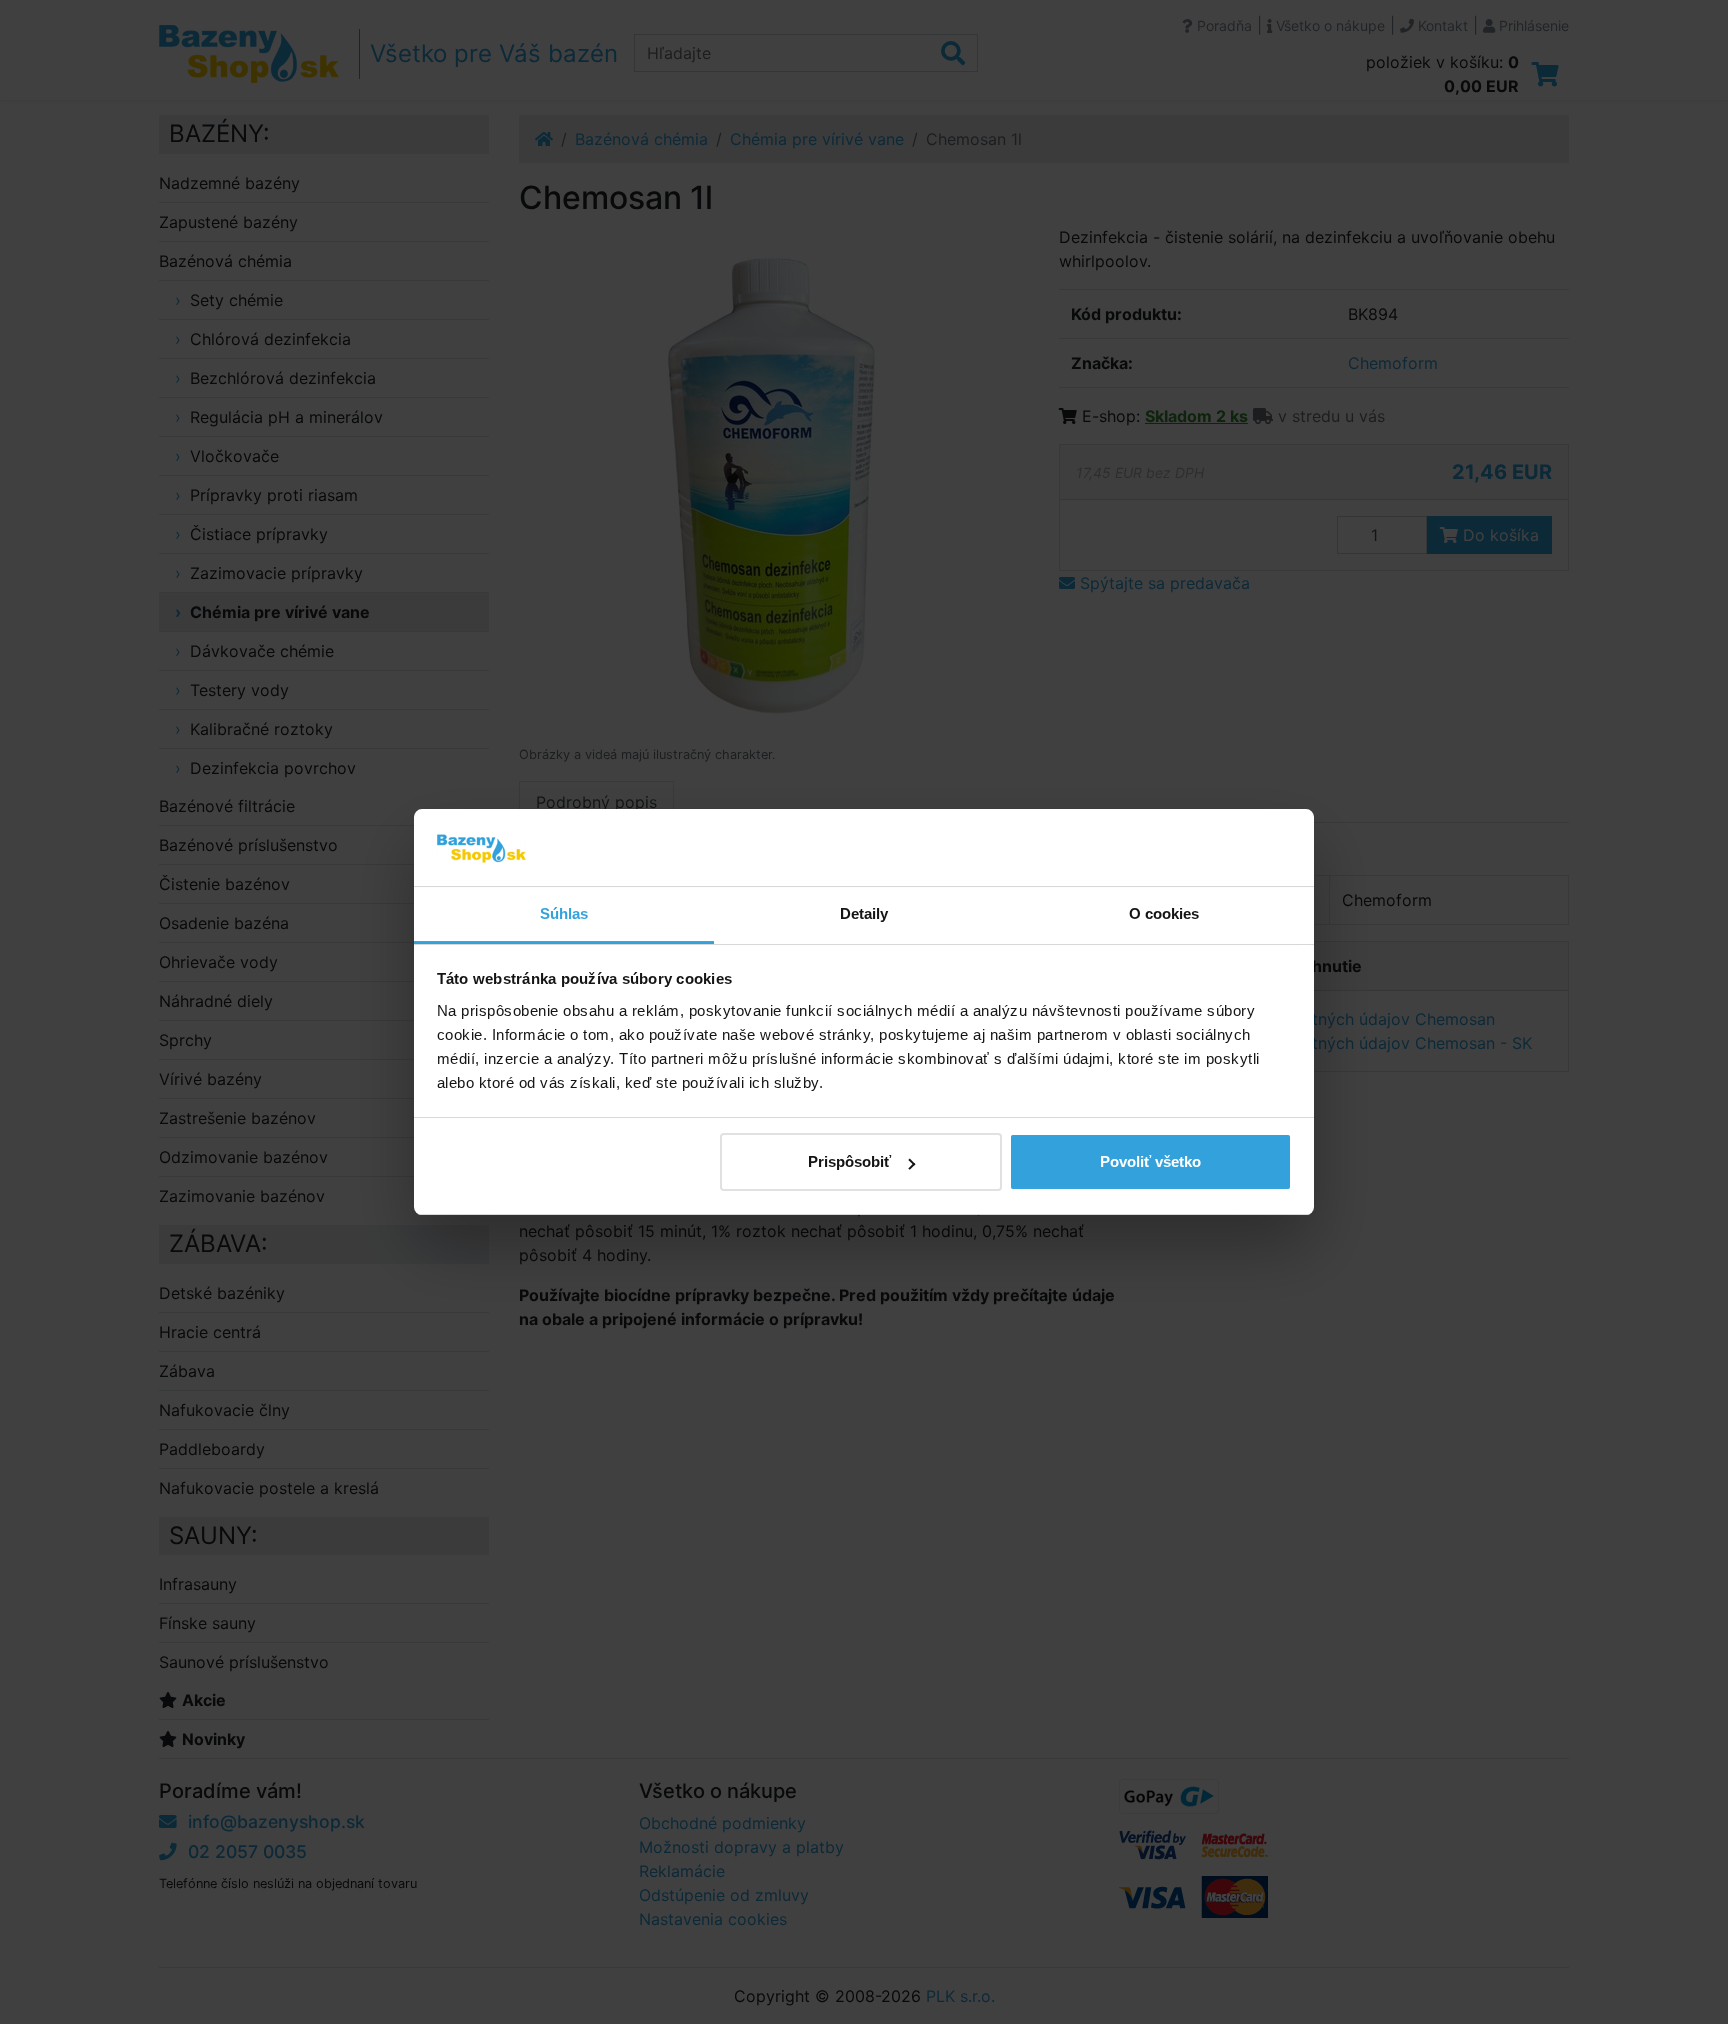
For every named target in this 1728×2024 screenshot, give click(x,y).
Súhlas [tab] (564, 913)
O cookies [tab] (1164, 913)
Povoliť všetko (1150, 1161)
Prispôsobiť (849, 1161)
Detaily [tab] (864, 913)
